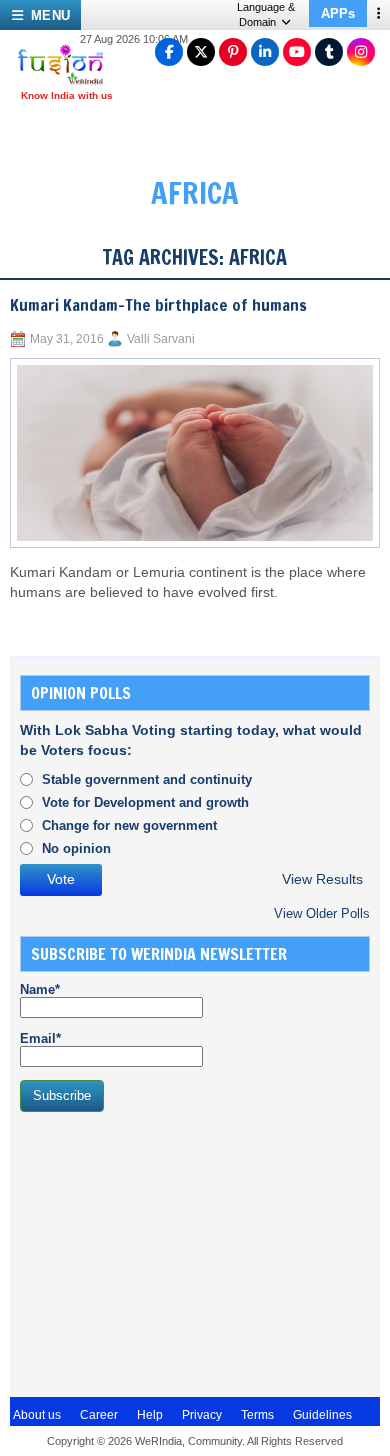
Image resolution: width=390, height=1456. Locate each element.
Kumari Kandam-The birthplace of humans (158, 305)
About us (37, 1415)
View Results (322, 879)
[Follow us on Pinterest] (233, 52)
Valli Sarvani (161, 339)
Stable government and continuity (147, 779)
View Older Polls (322, 913)
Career (99, 1415)
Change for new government (129, 825)
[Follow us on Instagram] (361, 52)
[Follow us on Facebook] (169, 52)
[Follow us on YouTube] (297, 52)
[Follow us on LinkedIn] (265, 52)
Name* (40, 989)
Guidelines (322, 1415)
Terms (257, 1415)
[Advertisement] (170, 1252)
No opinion (76, 848)
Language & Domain (266, 14)
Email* (40, 1038)
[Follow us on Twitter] (201, 52)
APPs (338, 13)
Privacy (202, 1415)
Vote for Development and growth (145, 802)
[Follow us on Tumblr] (329, 52)
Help (150, 1415)
